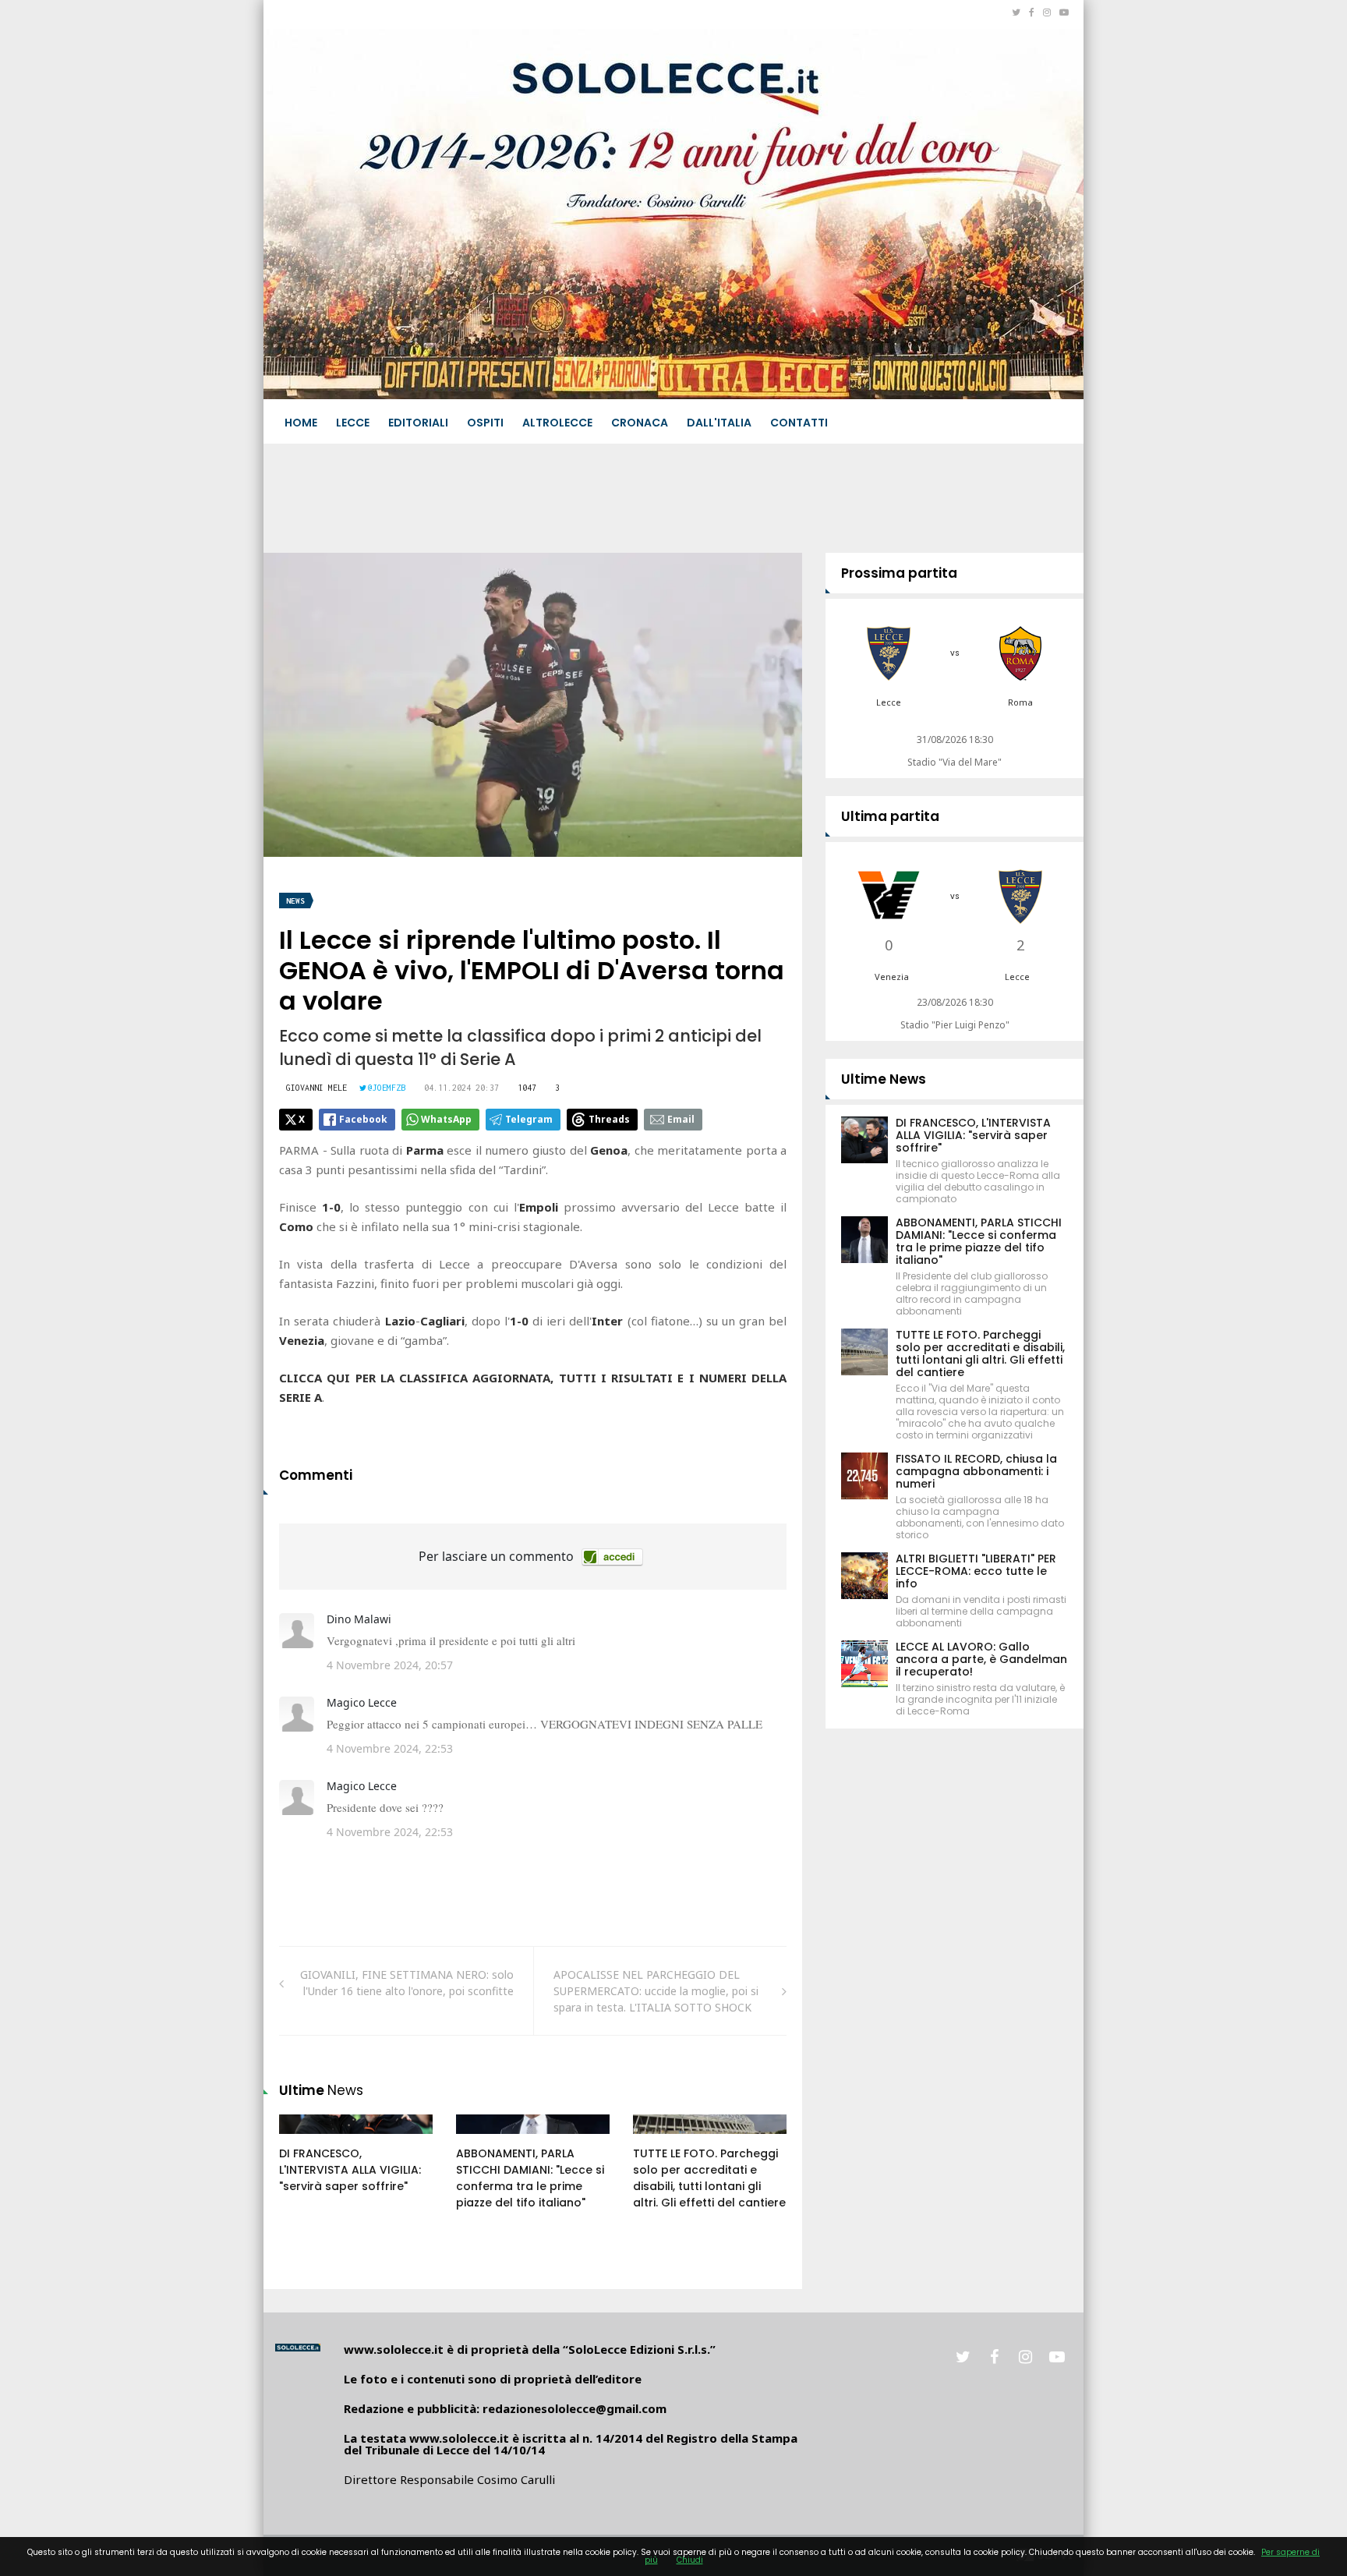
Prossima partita (899, 573)
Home (301, 423)
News (295, 901)
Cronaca (640, 423)
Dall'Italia (719, 423)
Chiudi (690, 2560)
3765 (662, 2139)
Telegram (529, 1119)
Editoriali (418, 423)
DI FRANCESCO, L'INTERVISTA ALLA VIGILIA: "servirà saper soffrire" (350, 2170)
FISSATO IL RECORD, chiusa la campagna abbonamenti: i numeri (976, 1471)
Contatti (799, 423)
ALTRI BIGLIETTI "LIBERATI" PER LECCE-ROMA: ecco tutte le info (976, 1571)
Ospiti (485, 423)
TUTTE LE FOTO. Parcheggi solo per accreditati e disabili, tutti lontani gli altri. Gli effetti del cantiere (709, 2178)
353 (306, 2139)
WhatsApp (446, 1119)
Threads (609, 1119)
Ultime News (884, 1079)
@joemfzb (387, 1088)
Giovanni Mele (316, 1088)
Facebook (363, 1119)
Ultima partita (890, 816)
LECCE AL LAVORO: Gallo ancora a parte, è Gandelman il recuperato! (981, 1659)
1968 (485, 2139)
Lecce (353, 423)
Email (681, 1119)
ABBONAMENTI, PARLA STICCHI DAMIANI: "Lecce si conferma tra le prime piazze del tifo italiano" (530, 2178)
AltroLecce (557, 423)
